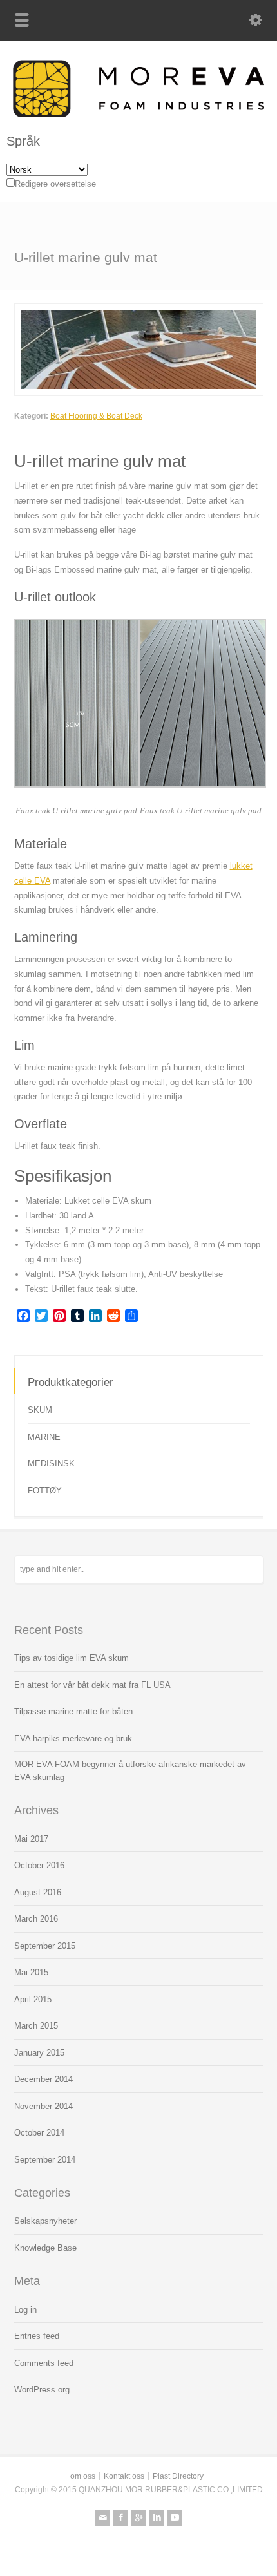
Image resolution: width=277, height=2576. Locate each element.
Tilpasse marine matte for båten (73, 1711)
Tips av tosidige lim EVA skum (72, 1658)
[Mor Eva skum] (138, 114)
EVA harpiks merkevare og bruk (73, 1738)
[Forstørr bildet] (138, 311)
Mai (31, 1839)
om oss (83, 2476)
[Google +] (138, 2518)
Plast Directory (178, 2476)
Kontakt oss (124, 2476)
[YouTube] (175, 2518)
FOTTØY (45, 1491)
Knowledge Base (45, 2248)
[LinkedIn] (157, 2518)
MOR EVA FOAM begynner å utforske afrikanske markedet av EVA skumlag (130, 1771)
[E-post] (102, 2518)
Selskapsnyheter (45, 2221)
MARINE (44, 1437)
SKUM (40, 1410)
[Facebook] (120, 2518)
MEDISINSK (51, 1463)
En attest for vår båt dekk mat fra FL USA (92, 1685)
